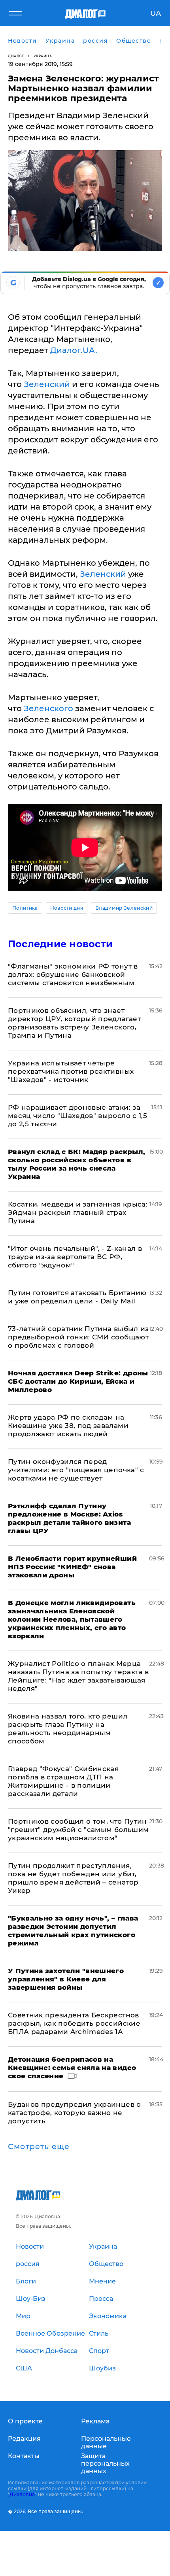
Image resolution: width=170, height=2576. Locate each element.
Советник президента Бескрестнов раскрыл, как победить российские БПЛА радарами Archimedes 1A (74, 2023)
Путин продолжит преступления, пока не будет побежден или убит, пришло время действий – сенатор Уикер (73, 1878)
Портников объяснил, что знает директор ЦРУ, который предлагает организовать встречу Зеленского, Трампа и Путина (74, 1023)
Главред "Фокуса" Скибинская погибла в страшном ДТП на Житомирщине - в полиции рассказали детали (63, 1781)
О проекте (25, 2421)
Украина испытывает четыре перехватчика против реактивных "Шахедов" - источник (71, 1071)
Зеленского (48, 708)
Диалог (16, 56)
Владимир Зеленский (124, 908)
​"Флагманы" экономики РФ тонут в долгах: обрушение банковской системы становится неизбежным (73, 974)
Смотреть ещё (39, 2147)
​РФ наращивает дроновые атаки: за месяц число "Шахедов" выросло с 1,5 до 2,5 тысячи (77, 1116)
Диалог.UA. (74, 350)
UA (156, 13)
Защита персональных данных (105, 2464)
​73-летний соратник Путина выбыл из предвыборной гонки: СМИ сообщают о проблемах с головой (78, 1337)
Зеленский (47, 384)
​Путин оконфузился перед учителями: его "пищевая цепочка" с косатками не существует (76, 1470)
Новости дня (67, 908)
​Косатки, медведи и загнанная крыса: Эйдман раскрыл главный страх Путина (78, 1212)
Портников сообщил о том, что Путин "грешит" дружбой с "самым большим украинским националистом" (78, 1830)
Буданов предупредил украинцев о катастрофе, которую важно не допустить (75, 2113)
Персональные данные (106, 2442)
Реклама (95, 2421)
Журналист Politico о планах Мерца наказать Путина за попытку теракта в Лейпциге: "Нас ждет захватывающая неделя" (78, 1676)
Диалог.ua (22, 2494)
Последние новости (60, 944)
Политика (25, 908)
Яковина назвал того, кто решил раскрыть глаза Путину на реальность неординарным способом (68, 1729)
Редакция (24, 2439)
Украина (43, 56)
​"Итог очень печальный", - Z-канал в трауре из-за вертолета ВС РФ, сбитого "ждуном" (75, 1257)
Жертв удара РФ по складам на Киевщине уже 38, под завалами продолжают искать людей (68, 1426)
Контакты (24, 2456)
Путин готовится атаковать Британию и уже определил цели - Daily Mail (77, 1297)
